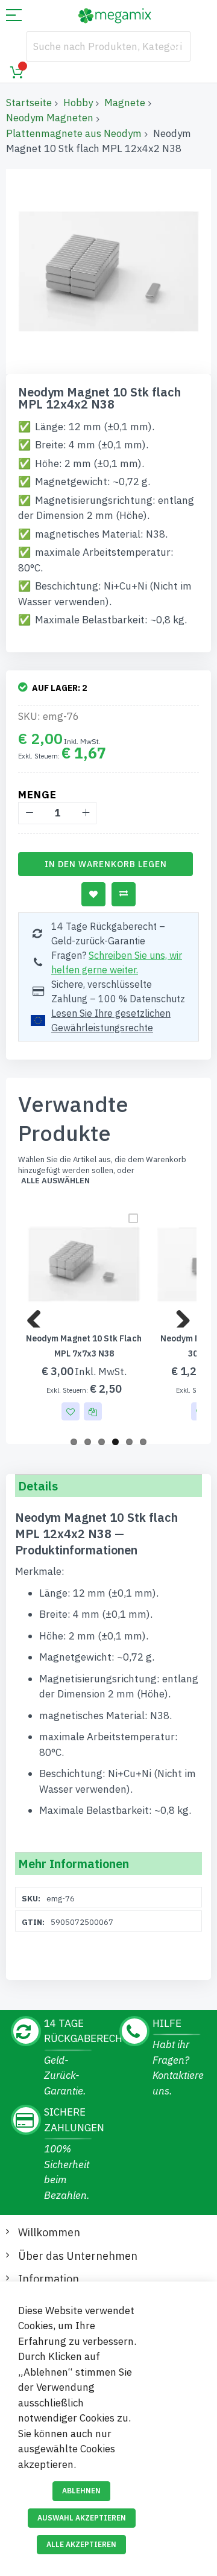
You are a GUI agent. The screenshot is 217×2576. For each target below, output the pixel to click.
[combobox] (108, 46)
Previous (39, 1315)
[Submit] (175, 46)
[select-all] (55, 1181)
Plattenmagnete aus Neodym (74, 133)
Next (178, 1315)
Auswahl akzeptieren (82, 2518)
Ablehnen (81, 2491)
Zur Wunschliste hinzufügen (93, 894)
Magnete (125, 103)
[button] (71, 1411)
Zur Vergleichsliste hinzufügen (124, 894)
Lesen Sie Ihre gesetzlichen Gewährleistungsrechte (111, 1020)
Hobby (78, 103)
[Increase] (85, 813)
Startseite (29, 103)
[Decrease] (29, 813)
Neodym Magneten (50, 118)
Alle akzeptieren (81, 2544)
